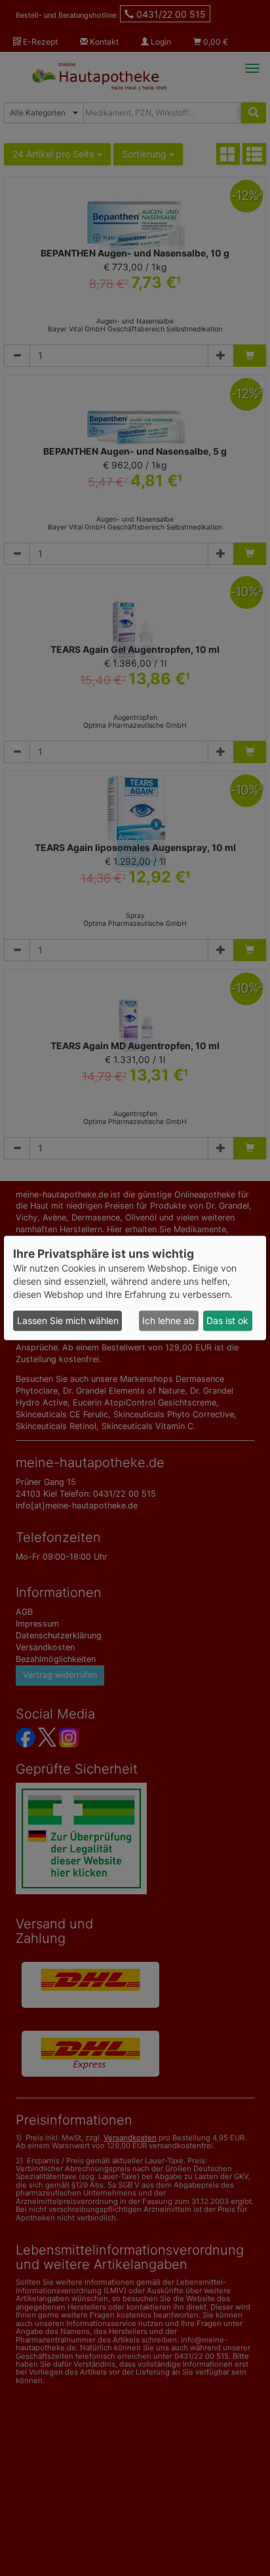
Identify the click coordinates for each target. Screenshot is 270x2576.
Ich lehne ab (168, 1320)
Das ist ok (227, 1320)
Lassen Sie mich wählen (68, 1320)
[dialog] (135, 1288)
